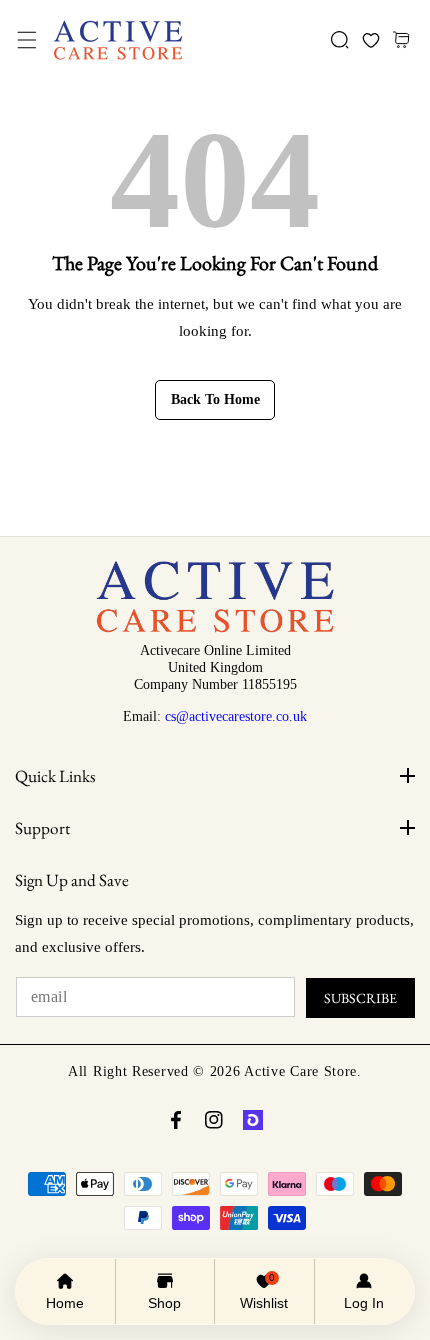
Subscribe (360, 998)
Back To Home (215, 399)
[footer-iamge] (215, 628)
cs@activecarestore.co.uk (236, 716)
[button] (26, 40)
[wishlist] (370, 40)
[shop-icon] (253, 1120)
